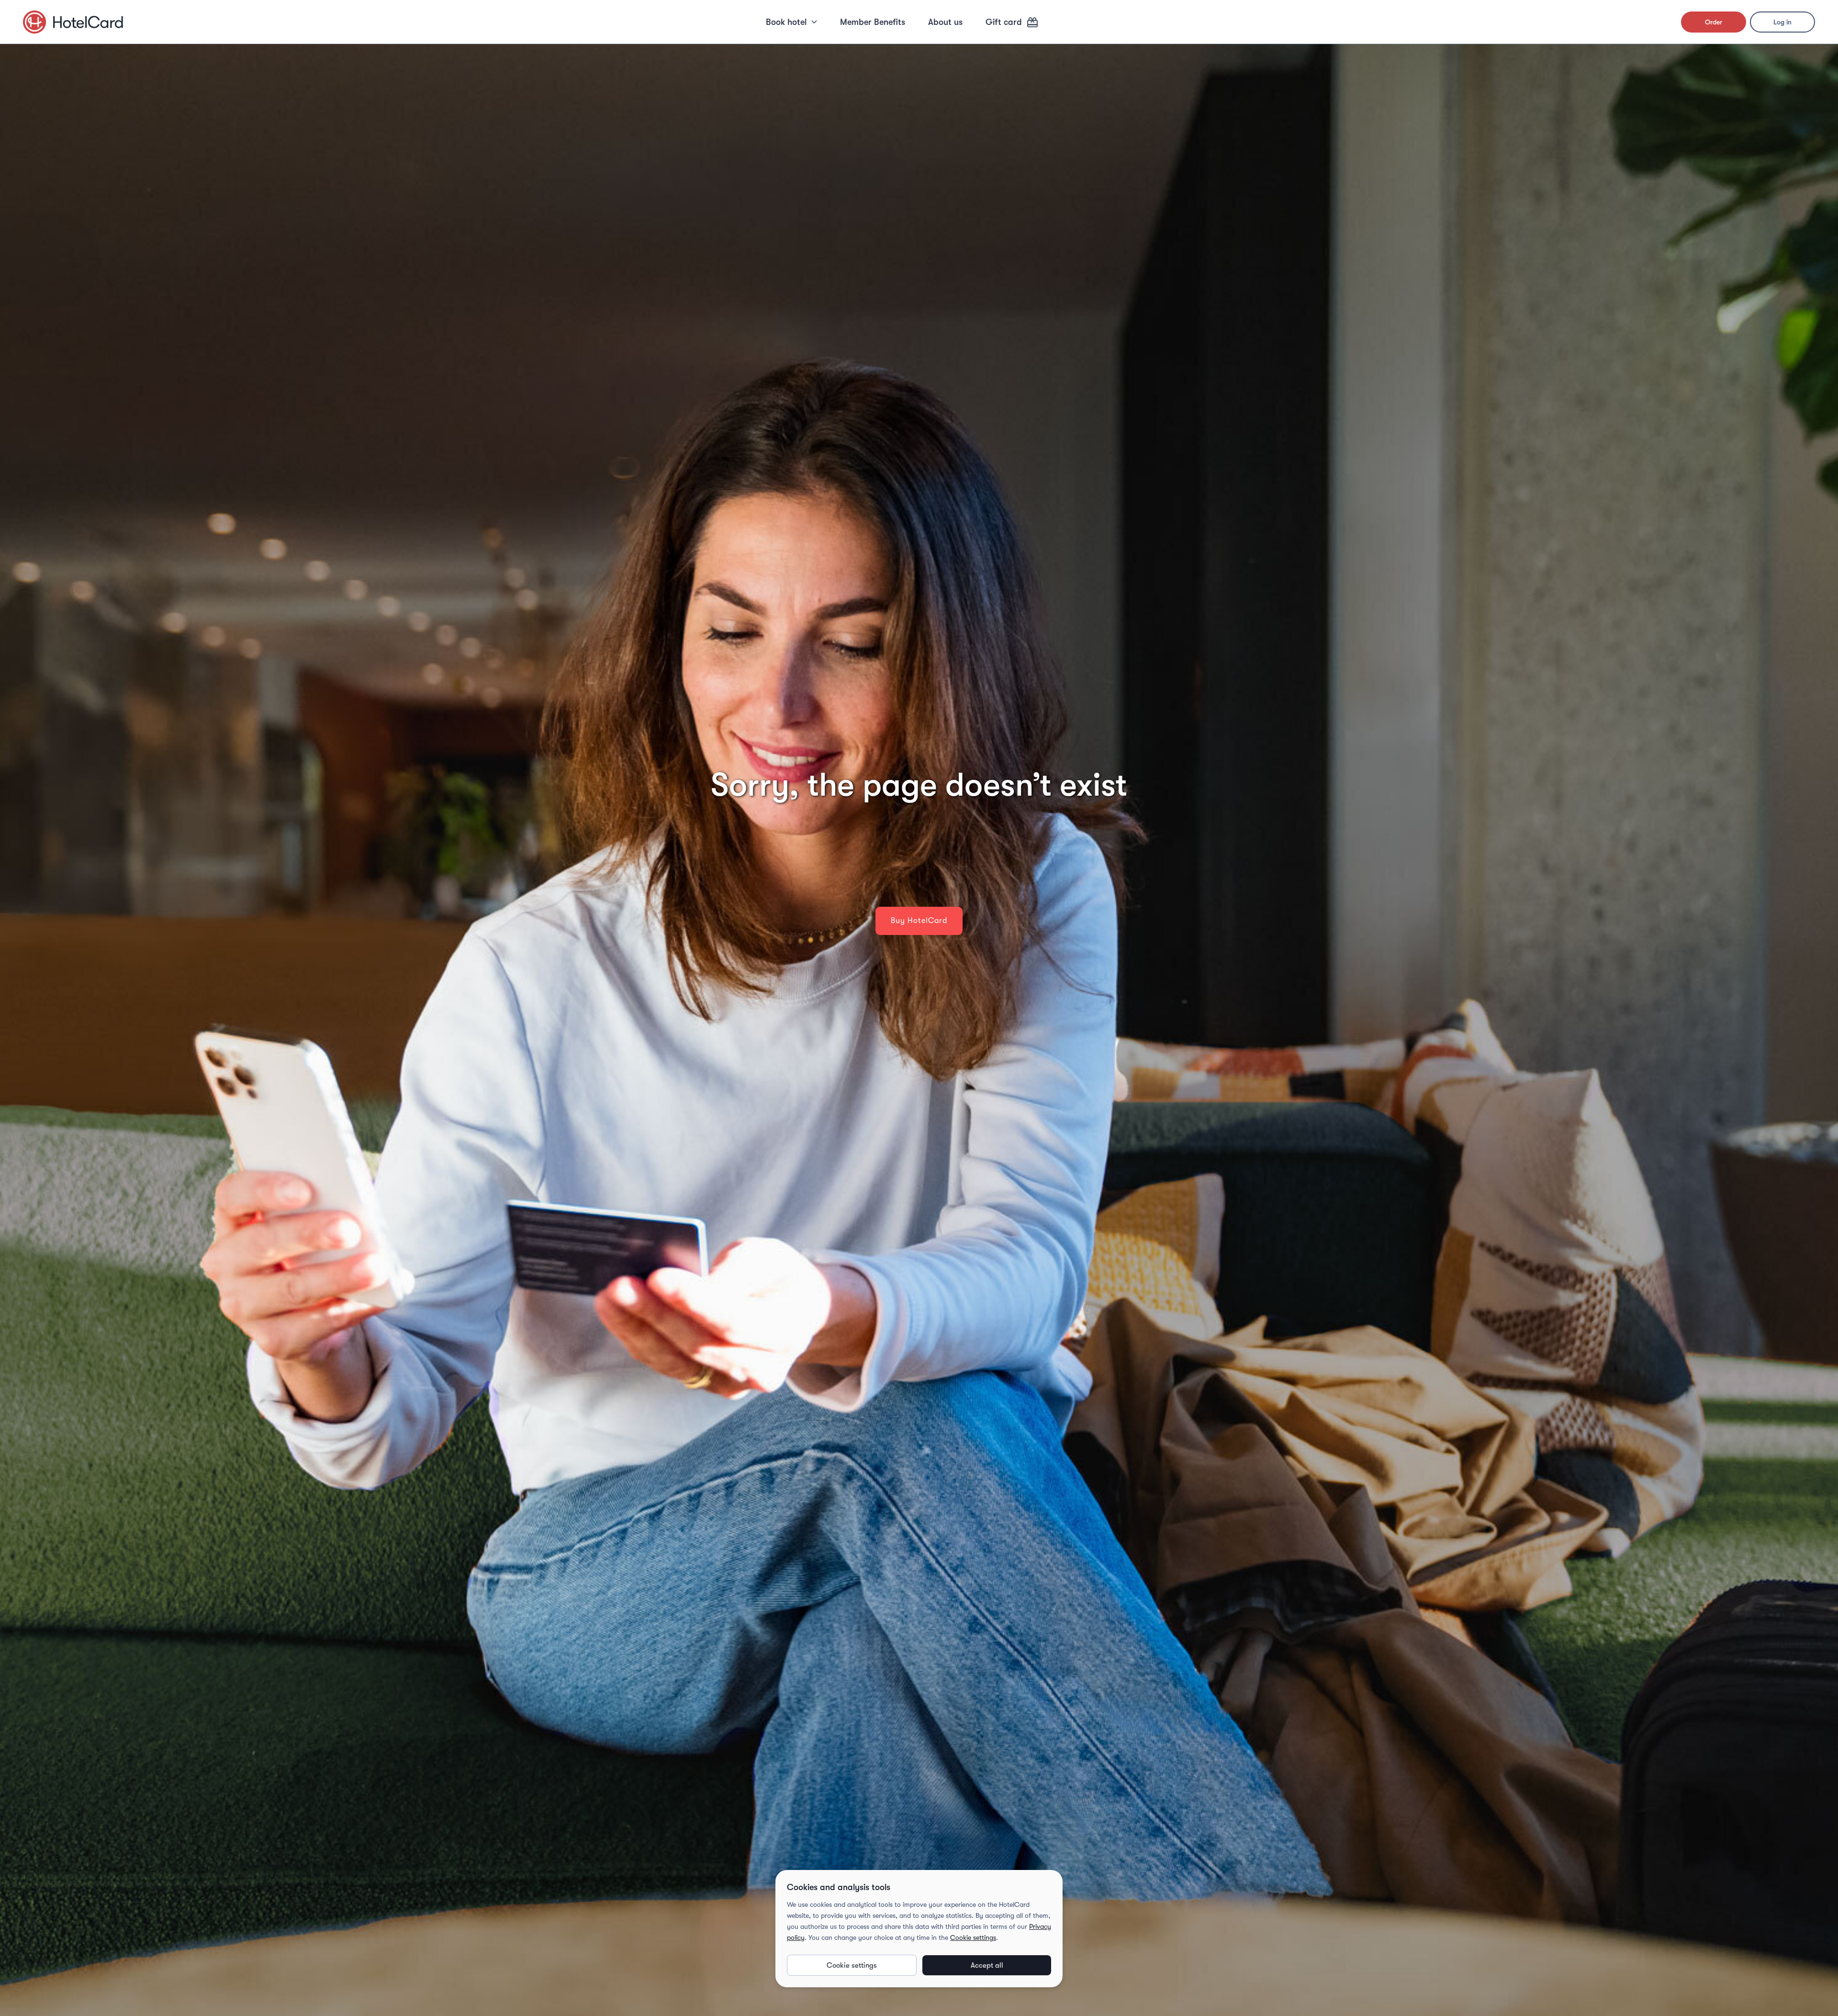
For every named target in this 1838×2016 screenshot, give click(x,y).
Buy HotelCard (919, 921)
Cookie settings (973, 1937)
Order (1714, 22)
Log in (1782, 22)
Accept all (987, 1965)
